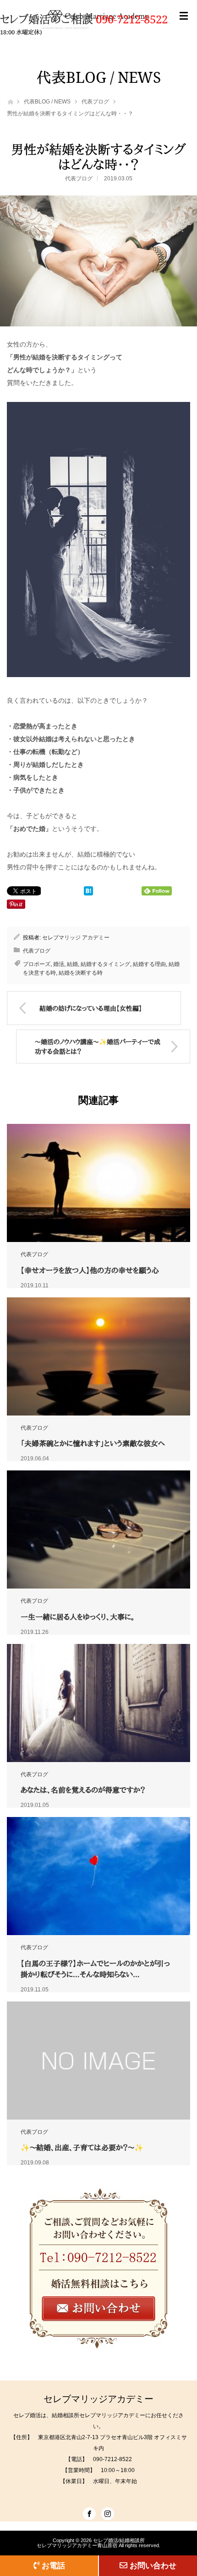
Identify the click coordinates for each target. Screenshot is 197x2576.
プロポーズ (37, 964)
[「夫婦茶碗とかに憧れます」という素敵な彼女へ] (98, 1356)
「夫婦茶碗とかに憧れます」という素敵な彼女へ (93, 1443)
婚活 (59, 964)
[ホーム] (10, 101)
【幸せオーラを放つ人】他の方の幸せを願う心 (90, 1270)
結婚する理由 (149, 964)
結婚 (72, 964)
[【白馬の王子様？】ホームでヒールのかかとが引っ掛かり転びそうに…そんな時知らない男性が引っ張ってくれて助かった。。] (98, 1876)
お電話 (53, 2565)
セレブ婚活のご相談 (48, 19)
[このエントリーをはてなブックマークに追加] (88, 893)
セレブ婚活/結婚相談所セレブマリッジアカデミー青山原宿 (91, 2543)
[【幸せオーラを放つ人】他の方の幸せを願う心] (98, 1183)
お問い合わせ (153, 2565)
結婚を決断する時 (81, 973)
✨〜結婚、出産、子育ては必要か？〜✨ (82, 2148)
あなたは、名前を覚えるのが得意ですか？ (83, 1790)
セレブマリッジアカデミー (98, 2399)
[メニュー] (184, 25)
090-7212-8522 (132, 19)
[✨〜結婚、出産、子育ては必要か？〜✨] (98, 2061)
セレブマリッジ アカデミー (76, 938)
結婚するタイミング (105, 964)
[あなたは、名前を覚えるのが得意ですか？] (98, 1703)
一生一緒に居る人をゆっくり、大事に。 (78, 1617)
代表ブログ (95, 102)
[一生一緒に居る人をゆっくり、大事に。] (98, 1529)
